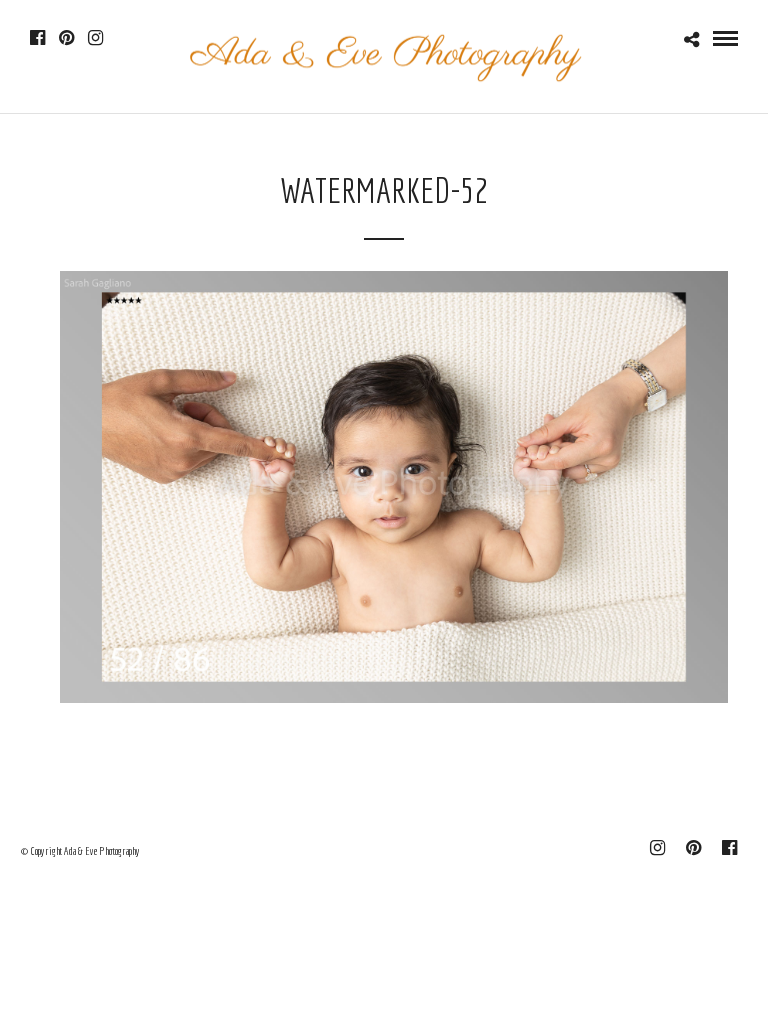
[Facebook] (37, 38)
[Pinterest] (66, 38)
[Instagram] (95, 38)
